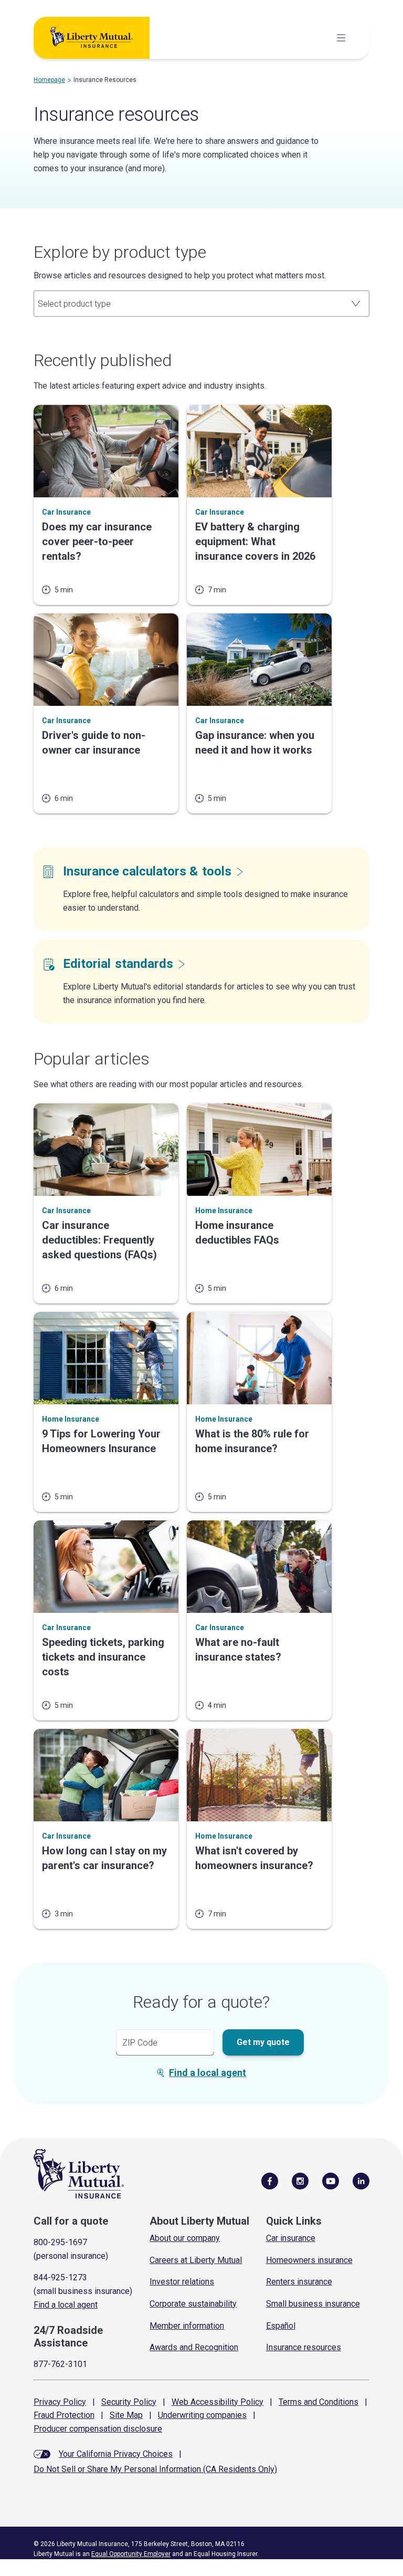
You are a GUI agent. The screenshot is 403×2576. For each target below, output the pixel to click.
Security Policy (129, 2402)
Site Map (126, 2415)
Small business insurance (313, 2304)
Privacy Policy (60, 2402)
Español (281, 2326)
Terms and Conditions (319, 2402)
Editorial (118, 964)
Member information (187, 2326)
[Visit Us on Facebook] (270, 2181)
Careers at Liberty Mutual (196, 2260)
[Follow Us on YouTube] (331, 2181)
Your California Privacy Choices (116, 2454)
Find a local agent (208, 2073)
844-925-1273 (60, 2277)
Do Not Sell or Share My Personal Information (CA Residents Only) (155, 2469)
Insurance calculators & (147, 871)
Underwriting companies (202, 2415)
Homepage (49, 80)
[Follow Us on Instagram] (300, 2181)
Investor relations (182, 2282)
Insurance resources (304, 2347)
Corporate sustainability (193, 2304)
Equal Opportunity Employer (131, 2554)
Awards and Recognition (194, 2347)
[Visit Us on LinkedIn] (361, 2181)
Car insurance (291, 2238)
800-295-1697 (60, 2242)
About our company (185, 2238)
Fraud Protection (64, 2415)
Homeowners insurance (309, 2260)
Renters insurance (299, 2282)
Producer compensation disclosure (98, 2429)
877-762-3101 (60, 2364)
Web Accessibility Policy (218, 2402)
